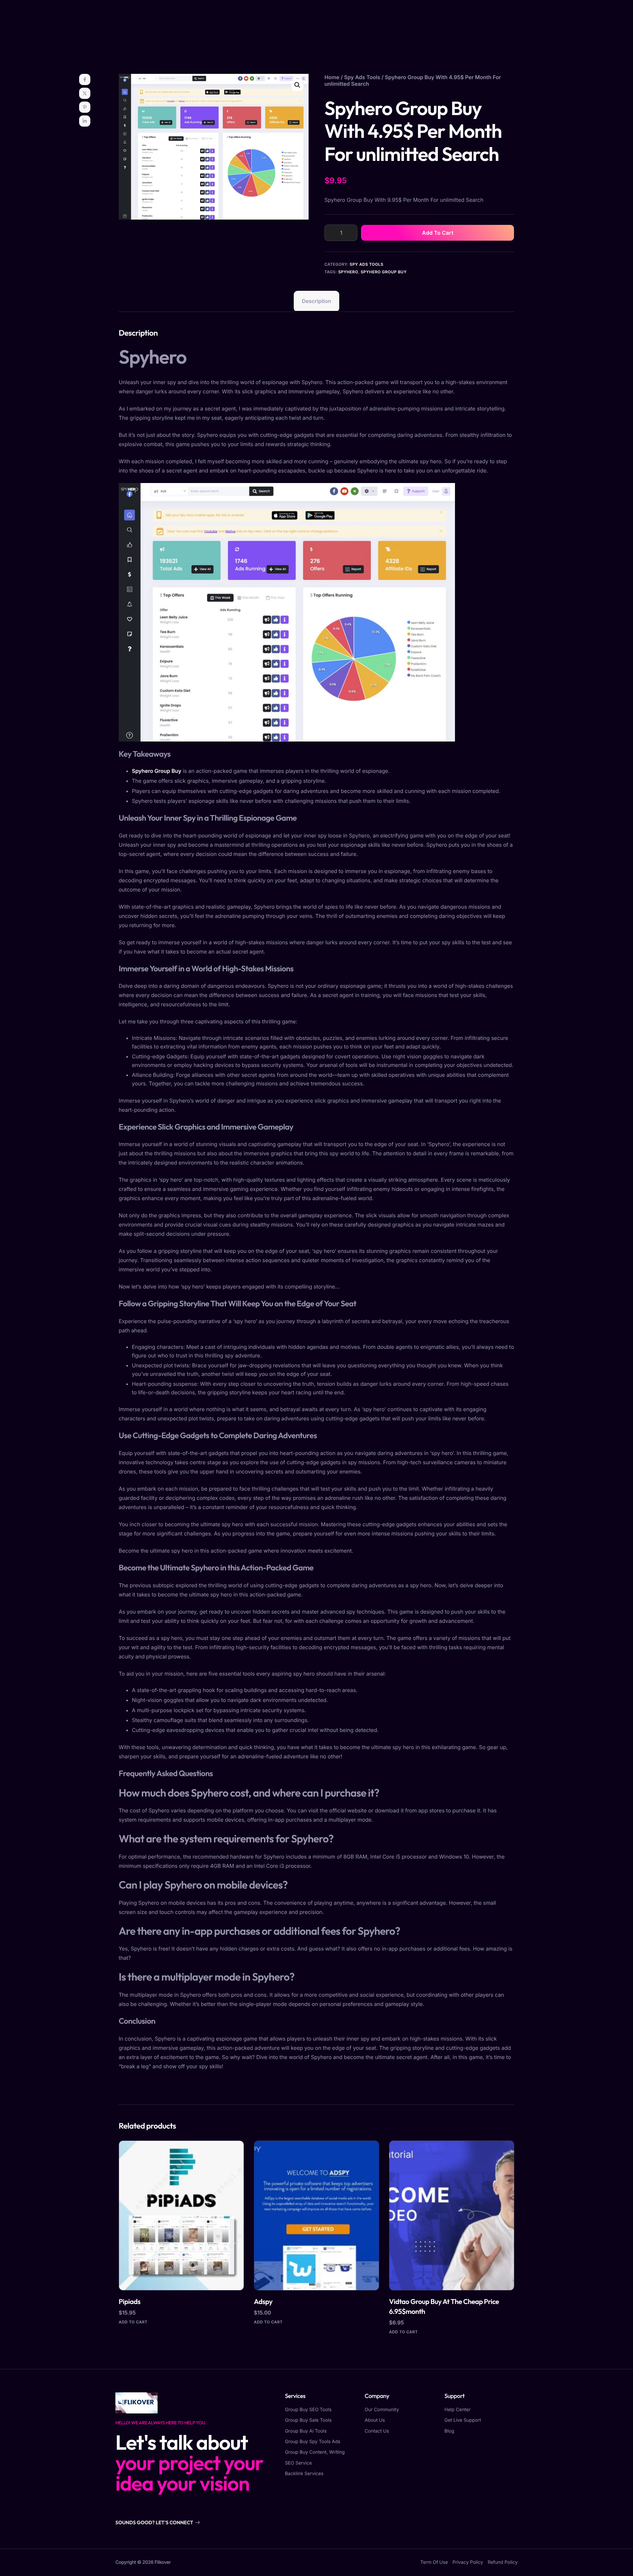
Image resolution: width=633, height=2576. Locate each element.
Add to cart (438, 233)
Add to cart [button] (133, 2322)
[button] (297, 85)
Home (332, 77)
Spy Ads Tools (362, 77)
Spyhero (348, 272)
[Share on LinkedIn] (85, 121)
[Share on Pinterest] (85, 107)
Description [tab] (316, 301)
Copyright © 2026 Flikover (143, 2562)
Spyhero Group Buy (384, 272)
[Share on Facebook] (85, 79)
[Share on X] (85, 93)
